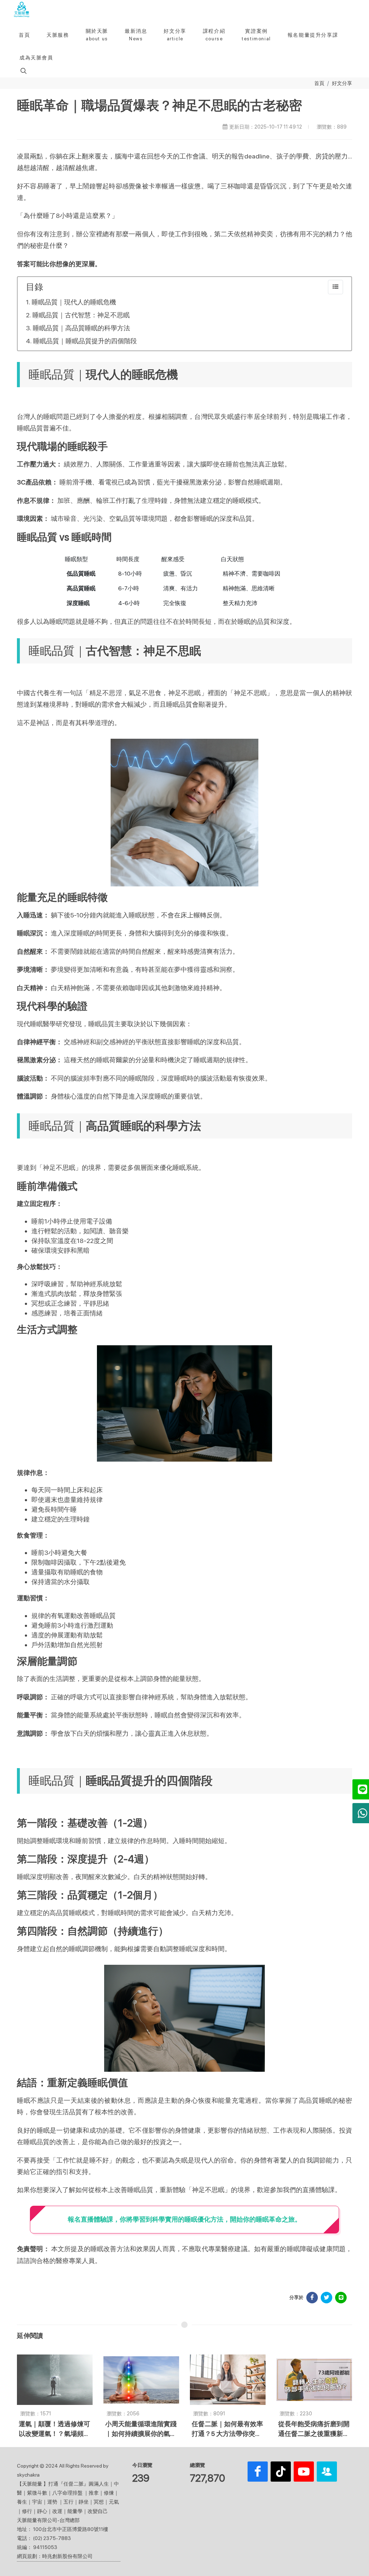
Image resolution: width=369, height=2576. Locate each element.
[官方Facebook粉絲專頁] (258, 2472)
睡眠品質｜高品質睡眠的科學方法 (81, 328)
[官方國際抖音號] (281, 2472)
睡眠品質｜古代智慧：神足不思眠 (81, 315)
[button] (23, 71)
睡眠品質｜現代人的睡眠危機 (74, 302)
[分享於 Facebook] (312, 2298)
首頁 (319, 83)
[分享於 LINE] (341, 2298)
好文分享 (342, 83)
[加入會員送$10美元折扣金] (327, 2472)
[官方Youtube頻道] (304, 2472)
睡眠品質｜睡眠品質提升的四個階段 (85, 341)
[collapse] (335, 287)
